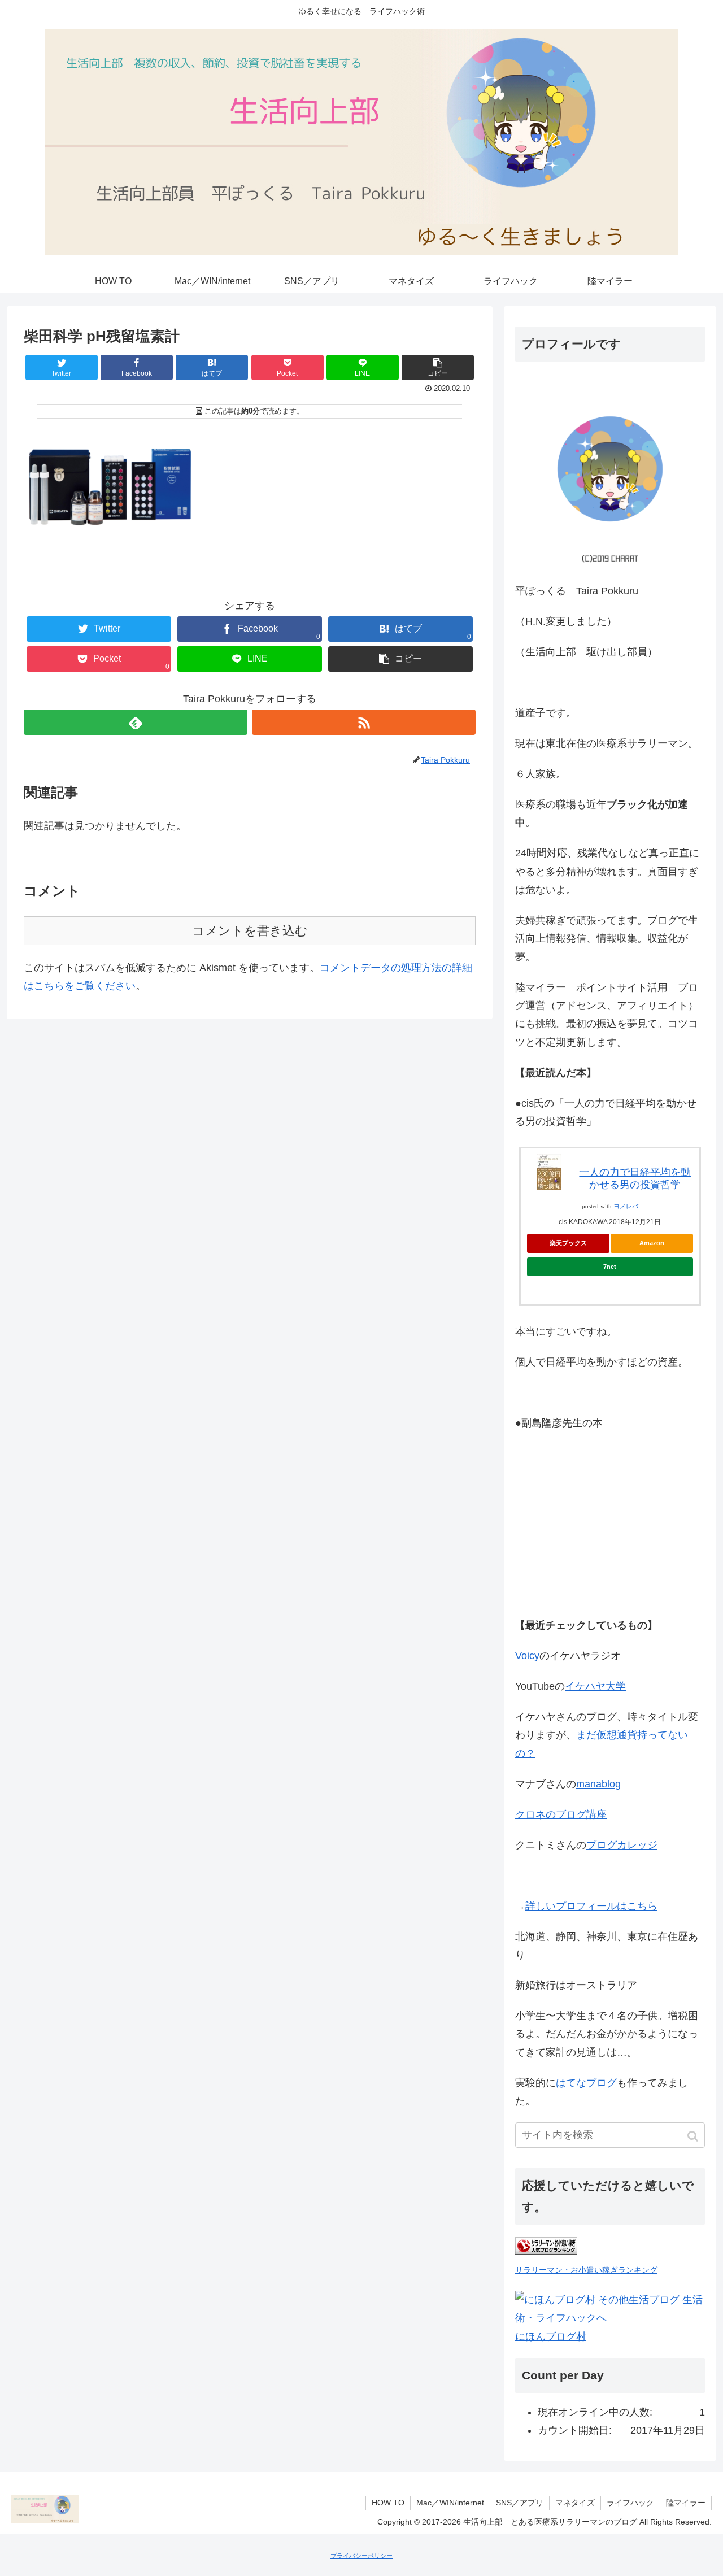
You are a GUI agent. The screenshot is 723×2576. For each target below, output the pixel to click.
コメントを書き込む (250, 931)
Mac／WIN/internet (450, 2503)
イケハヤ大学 (595, 1686)
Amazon (652, 1243)
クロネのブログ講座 (561, 1814)
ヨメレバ (626, 1206)
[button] (694, 2136)
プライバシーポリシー (361, 2556)
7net (610, 1267)
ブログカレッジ (622, 1845)
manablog (598, 1784)
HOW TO (388, 2503)
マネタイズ (575, 2503)
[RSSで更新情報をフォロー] (364, 722)
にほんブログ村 (551, 2336)
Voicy (527, 1656)
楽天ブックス (568, 1243)
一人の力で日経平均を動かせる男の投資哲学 (635, 1178)
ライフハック (630, 2503)
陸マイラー (686, 2503)
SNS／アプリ (520, 2503)
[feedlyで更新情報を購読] (136, 722)
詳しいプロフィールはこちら (591, 1906)
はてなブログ (586, 2083)
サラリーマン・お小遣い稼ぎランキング (586, 2270)
